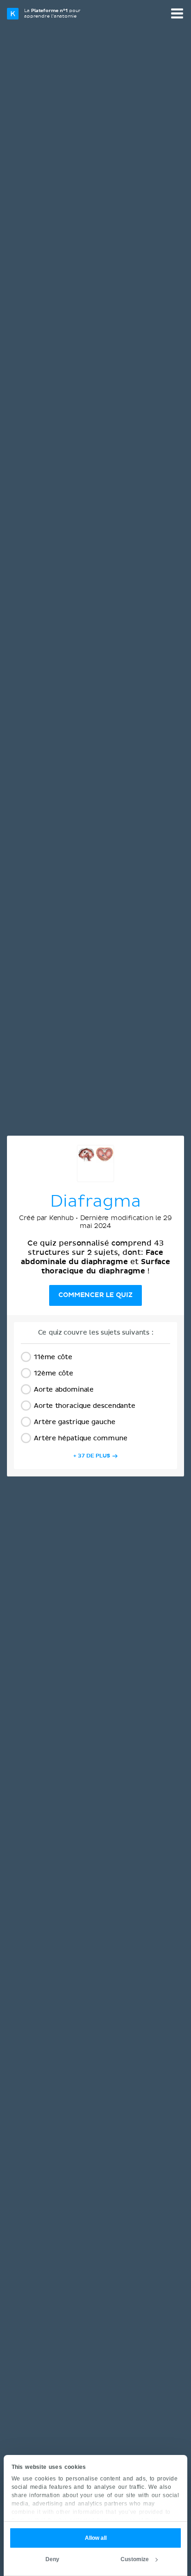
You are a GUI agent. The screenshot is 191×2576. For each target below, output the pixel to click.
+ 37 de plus (92, 1456)
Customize (135, 2559)
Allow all (96, 2538)
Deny (52, 2559)
